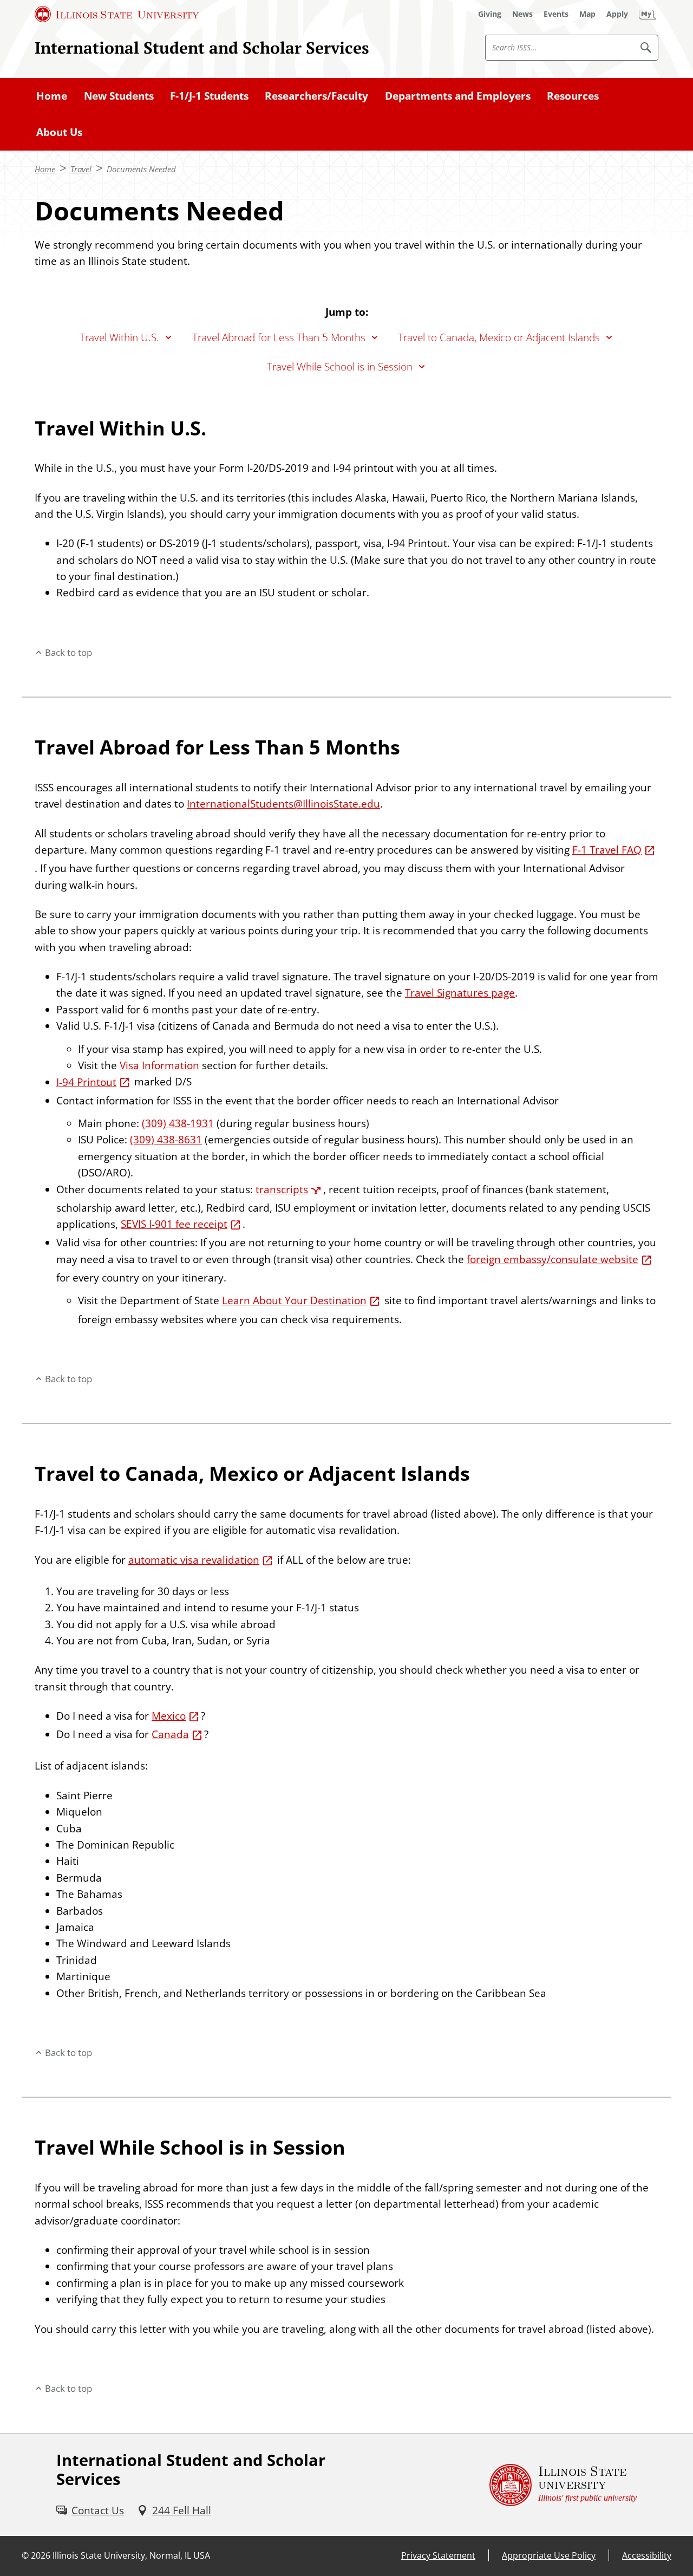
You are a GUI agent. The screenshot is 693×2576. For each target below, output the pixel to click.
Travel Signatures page (460, 993)
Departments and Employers (458, 96)
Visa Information (159, 1065)
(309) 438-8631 (166, 1140)
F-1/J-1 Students (209, 96)
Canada (170, 1734)
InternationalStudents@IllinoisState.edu (283, 804)
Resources (573, 96)
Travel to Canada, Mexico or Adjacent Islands (499, 337)
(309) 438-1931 (178, 1123)
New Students (119, 96)
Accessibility (647, 2555)
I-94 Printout (86, 1082)
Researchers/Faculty (316, 96)
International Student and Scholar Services (202, 47)
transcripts (282, 1189)
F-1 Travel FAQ (607, 850)
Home (52, 96)
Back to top (68, 652)
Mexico (169, 1716)
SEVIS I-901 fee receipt (174, 1224)
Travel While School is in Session (340, 367)
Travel (81, 169)
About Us (59, 132)
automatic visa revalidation (194, 1560)
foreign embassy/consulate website (553, 1259)
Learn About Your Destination (294, 1300)
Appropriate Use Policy (549, 2555)
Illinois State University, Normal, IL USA (131, 2555)
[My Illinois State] (648, 14)
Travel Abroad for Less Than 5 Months (279, 337)
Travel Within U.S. (119, 337)
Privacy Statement (438, 2555)
